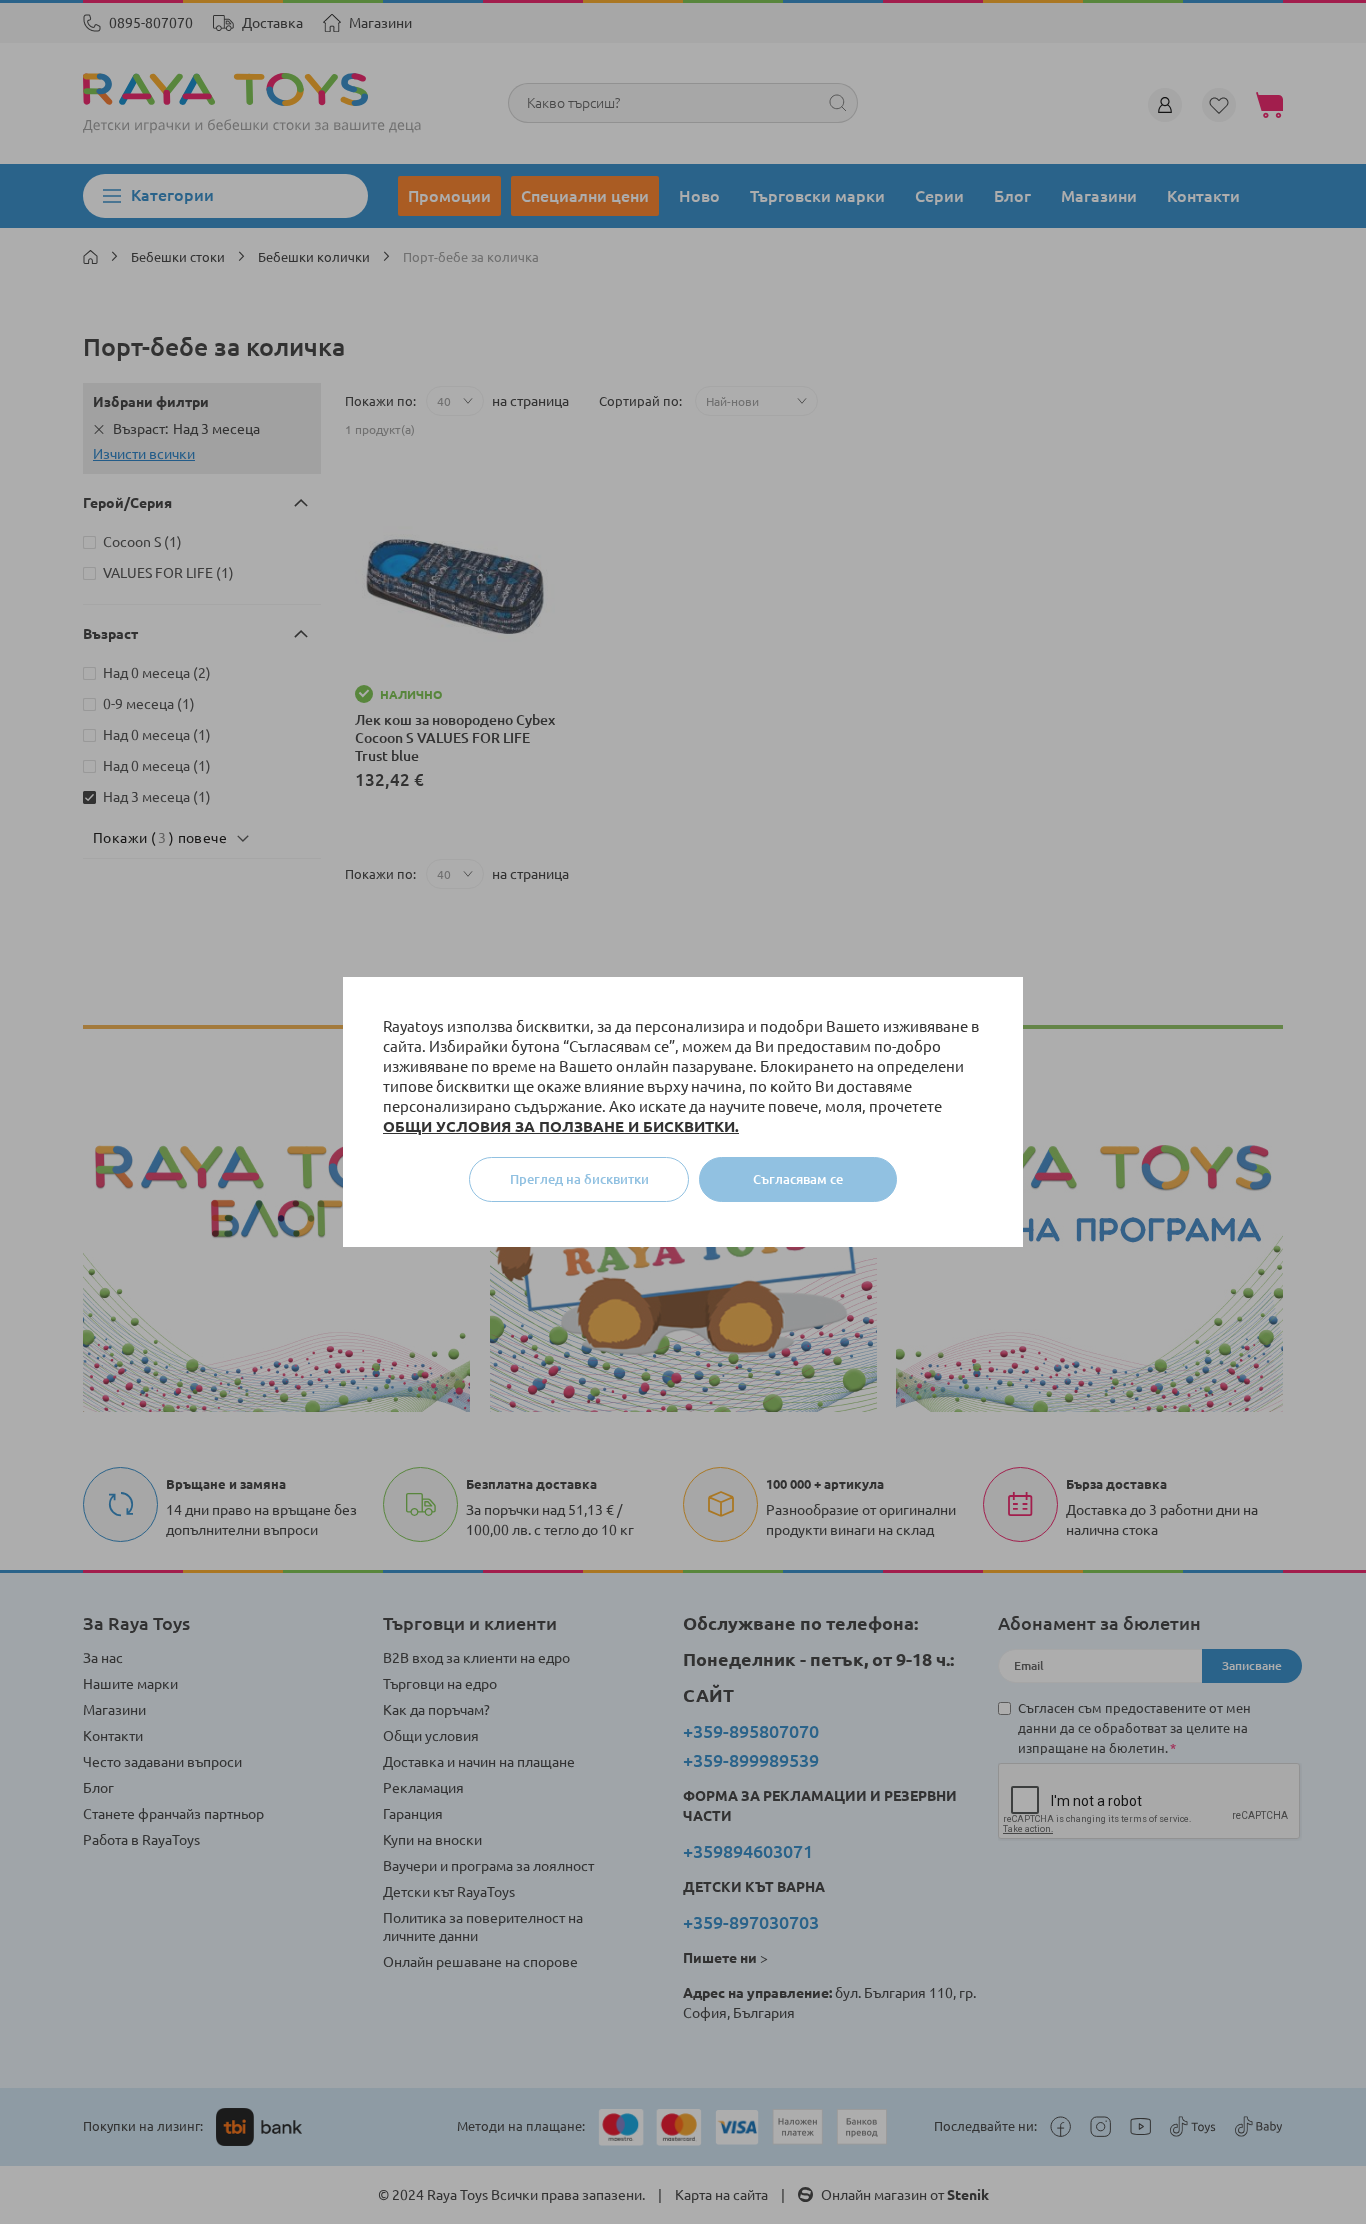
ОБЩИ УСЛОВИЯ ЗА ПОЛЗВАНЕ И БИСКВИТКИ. (561, 1126)
